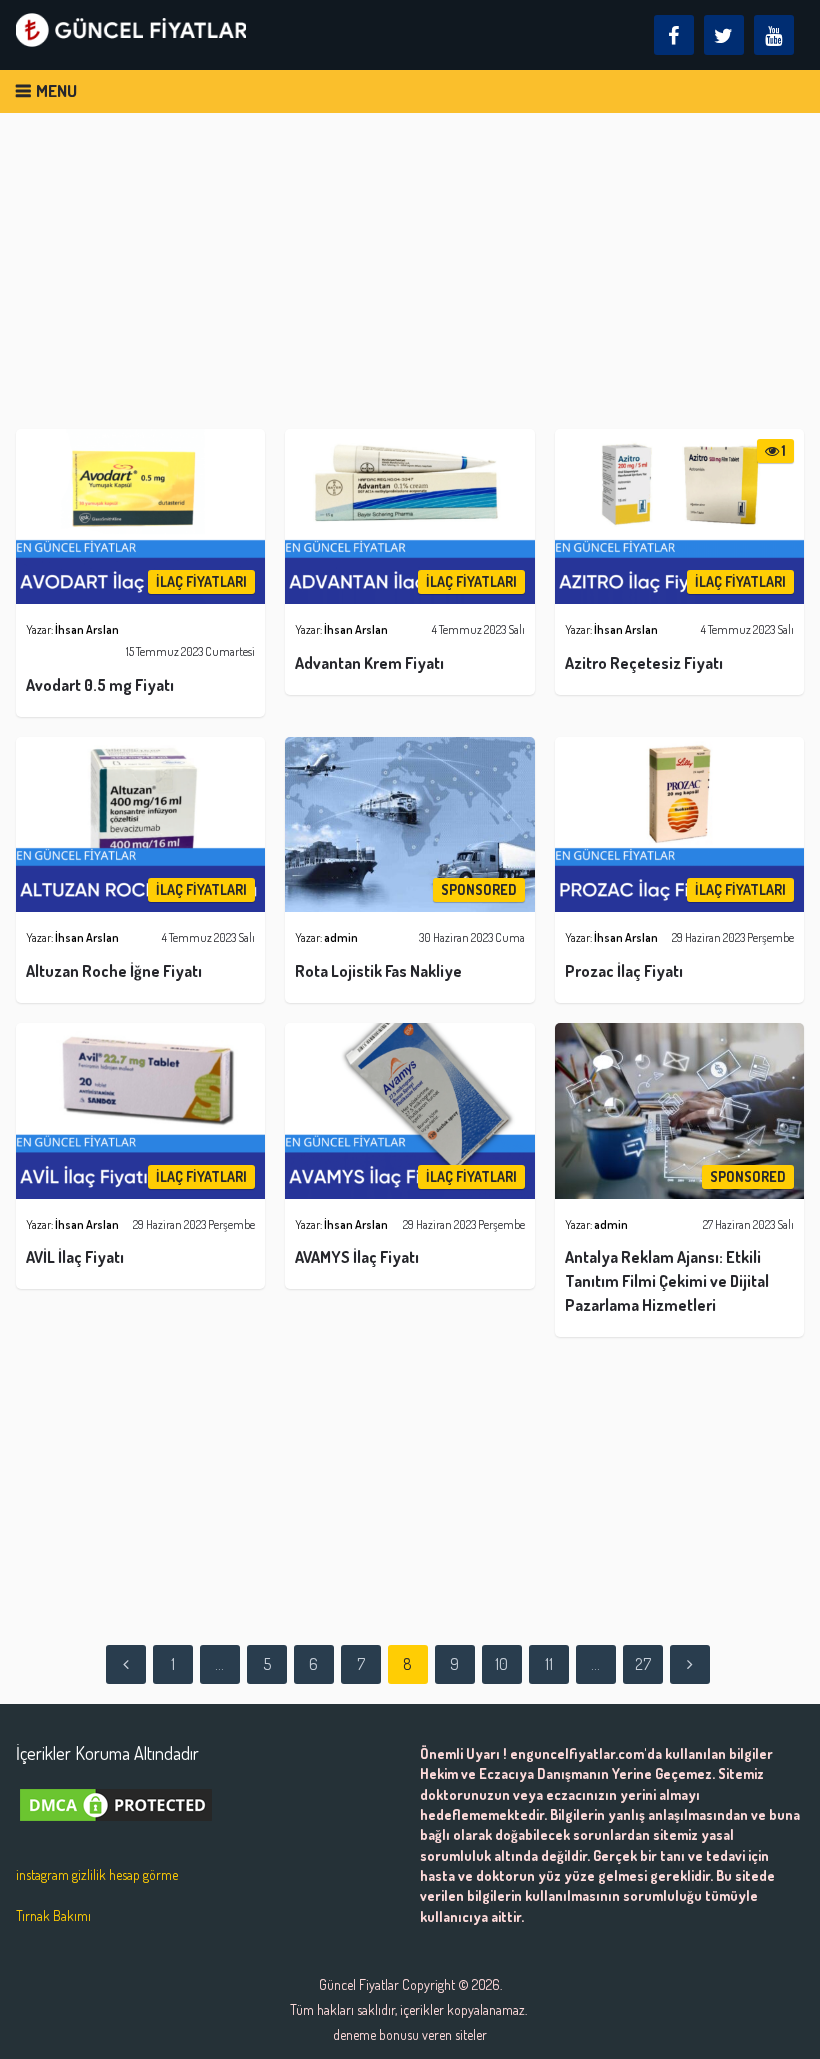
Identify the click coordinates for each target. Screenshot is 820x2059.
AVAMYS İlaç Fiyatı (357, 1257)
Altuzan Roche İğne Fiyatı (114, 971)
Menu (56, 90)
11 (549, 1664)
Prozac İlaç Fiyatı (624, 971)
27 (643, 1664)
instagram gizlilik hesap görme (97, 1874)
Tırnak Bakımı (53, 1915)
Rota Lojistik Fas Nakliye (378, 971)
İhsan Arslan (87, 629)
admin (341, 937)
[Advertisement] (410, 281)
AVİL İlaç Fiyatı (75, 1257)
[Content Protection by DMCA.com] (116, 1829)
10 (501, 1664)
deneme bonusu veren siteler (410, 2034)
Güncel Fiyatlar (359, 1984)
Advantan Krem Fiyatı (369, 663)
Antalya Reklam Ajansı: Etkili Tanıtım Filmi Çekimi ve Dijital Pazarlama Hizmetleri (667, 1281)
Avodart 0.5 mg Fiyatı (100, 685)
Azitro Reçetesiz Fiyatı (644, 663)
